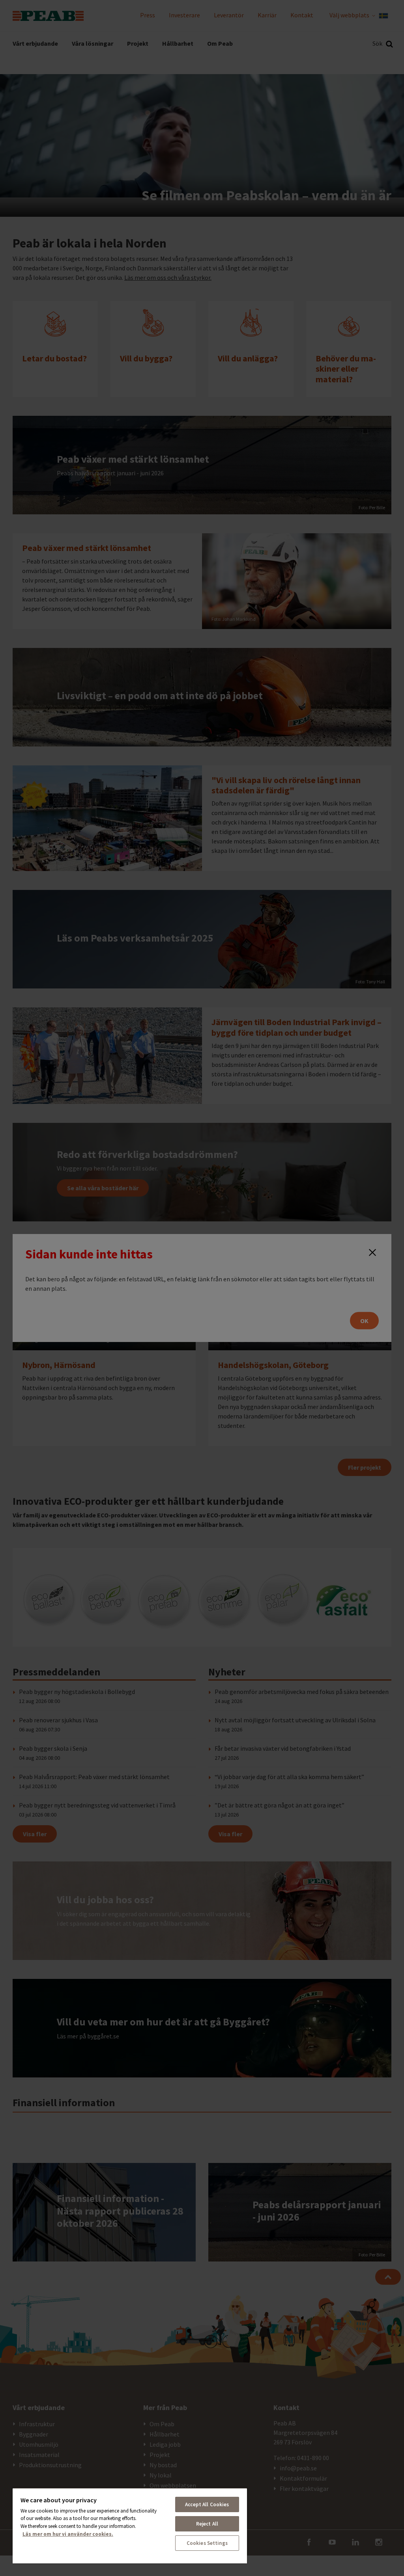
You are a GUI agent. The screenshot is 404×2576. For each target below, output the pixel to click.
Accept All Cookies (207, 2504)
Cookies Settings (207, 2543)
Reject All (207, 2524)
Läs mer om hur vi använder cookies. (68, 2534)
